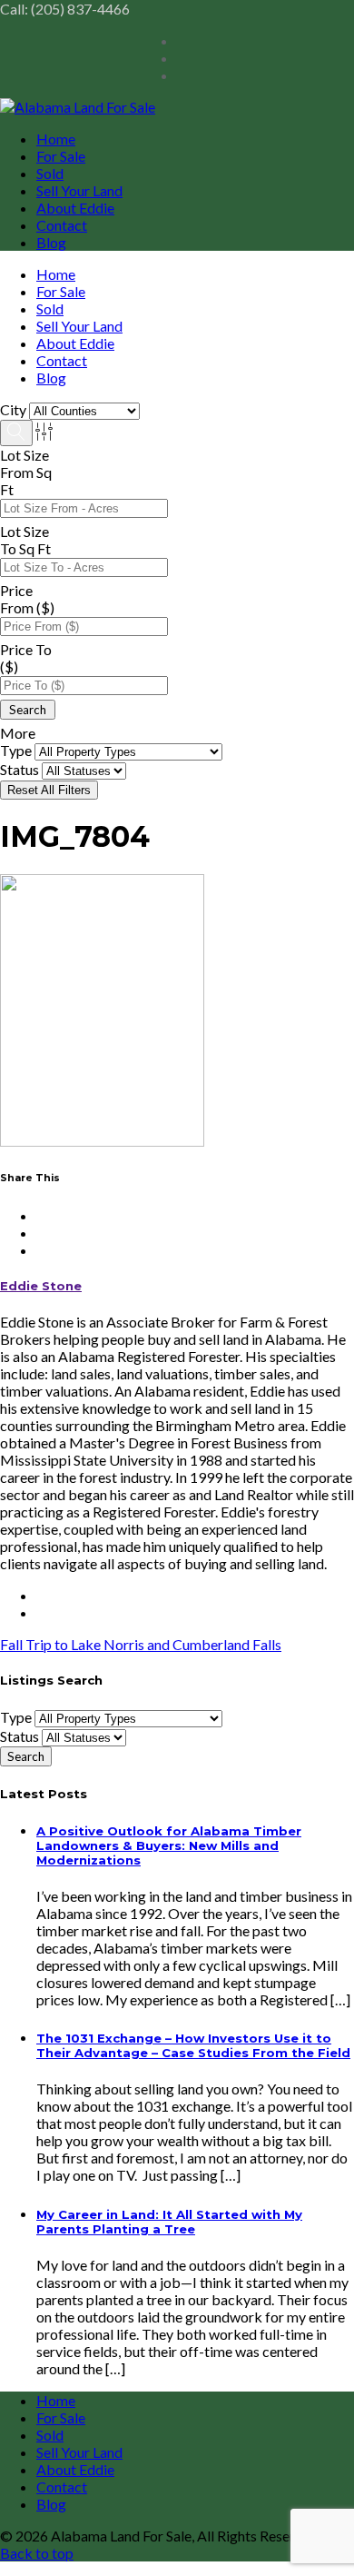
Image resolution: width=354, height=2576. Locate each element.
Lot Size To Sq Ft (25, 540)
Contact (62, 225)
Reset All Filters (49, 790)
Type (16, 750)
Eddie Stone (41, 1286)
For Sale (61, 156)
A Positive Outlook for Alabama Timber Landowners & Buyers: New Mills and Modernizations (169, 1845)
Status (20, 769)
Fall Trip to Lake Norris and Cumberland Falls (141, 1644)
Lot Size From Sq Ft (26, 472)
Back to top (37, 2553)
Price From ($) (27, 599)
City (13, 409)
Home (56, 139)
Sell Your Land (79, 190)
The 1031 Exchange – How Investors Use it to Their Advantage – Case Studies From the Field (193, 2045)
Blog (51, 242)
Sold (50, 173)
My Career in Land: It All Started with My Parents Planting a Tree (169, 2222)
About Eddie (75, 208)
